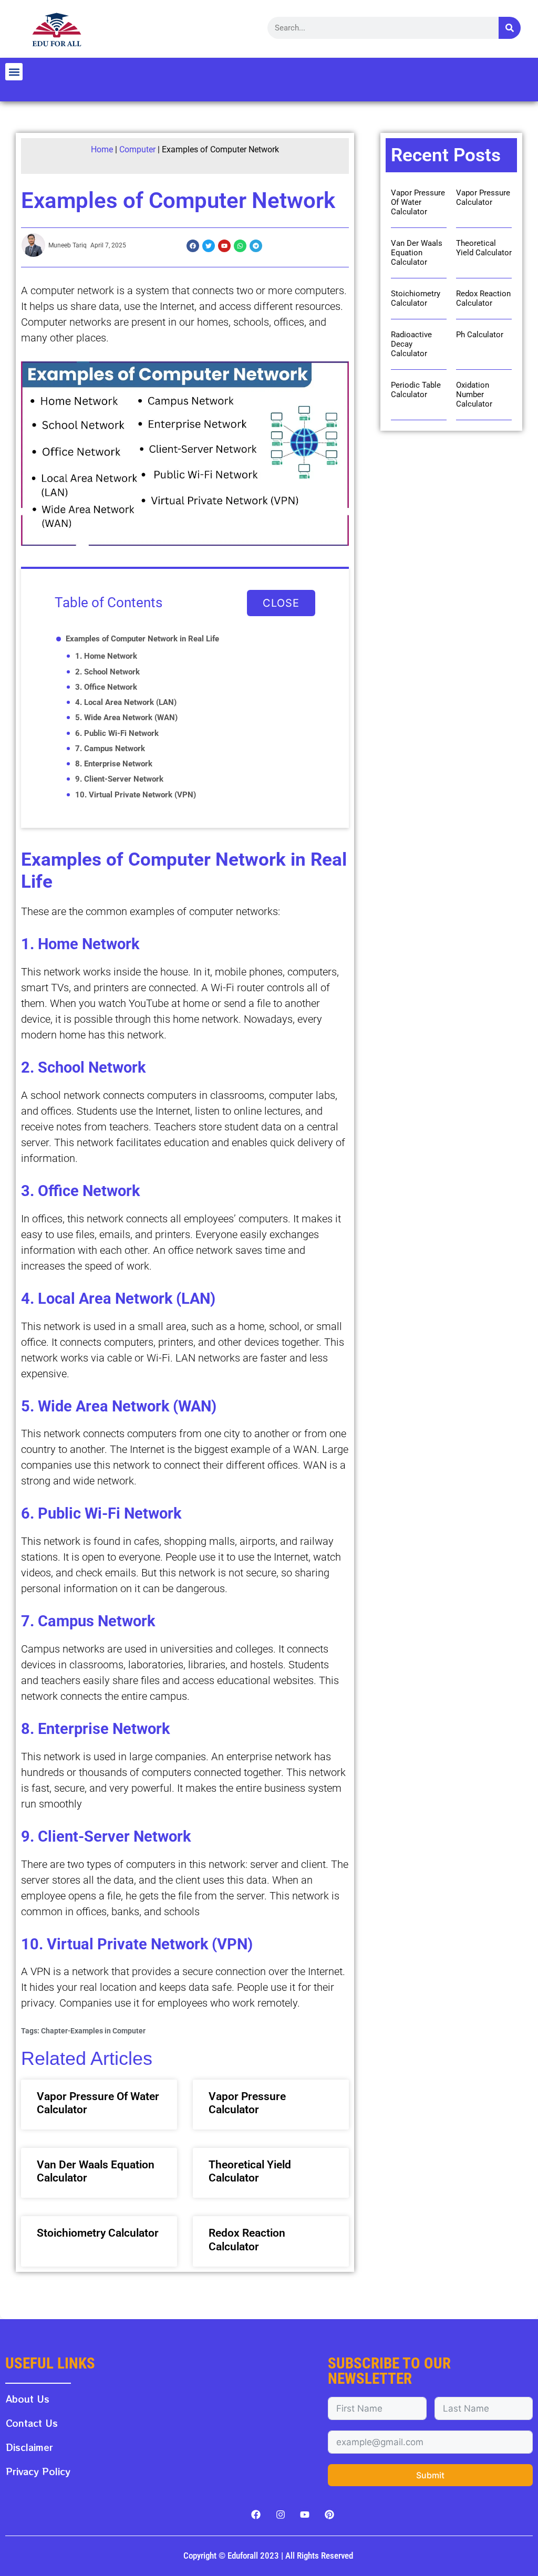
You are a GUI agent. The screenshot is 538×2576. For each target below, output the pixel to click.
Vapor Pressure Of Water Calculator (418, 202)
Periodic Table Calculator (416, 390)
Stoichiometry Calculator (98, 2233)
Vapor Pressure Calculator (247, 2103)
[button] (14, 72)
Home (102, 149)
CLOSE (281, 603)
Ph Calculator (480, 335)
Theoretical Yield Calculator (250, 2171)
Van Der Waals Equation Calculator (417, 253)
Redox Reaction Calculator (247, 2240)
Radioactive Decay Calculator (411, 344)
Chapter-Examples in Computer (93, 2031)
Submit (430, 2475)
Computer (137, 149)
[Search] (510, 28)
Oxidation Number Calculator (474, 394)
